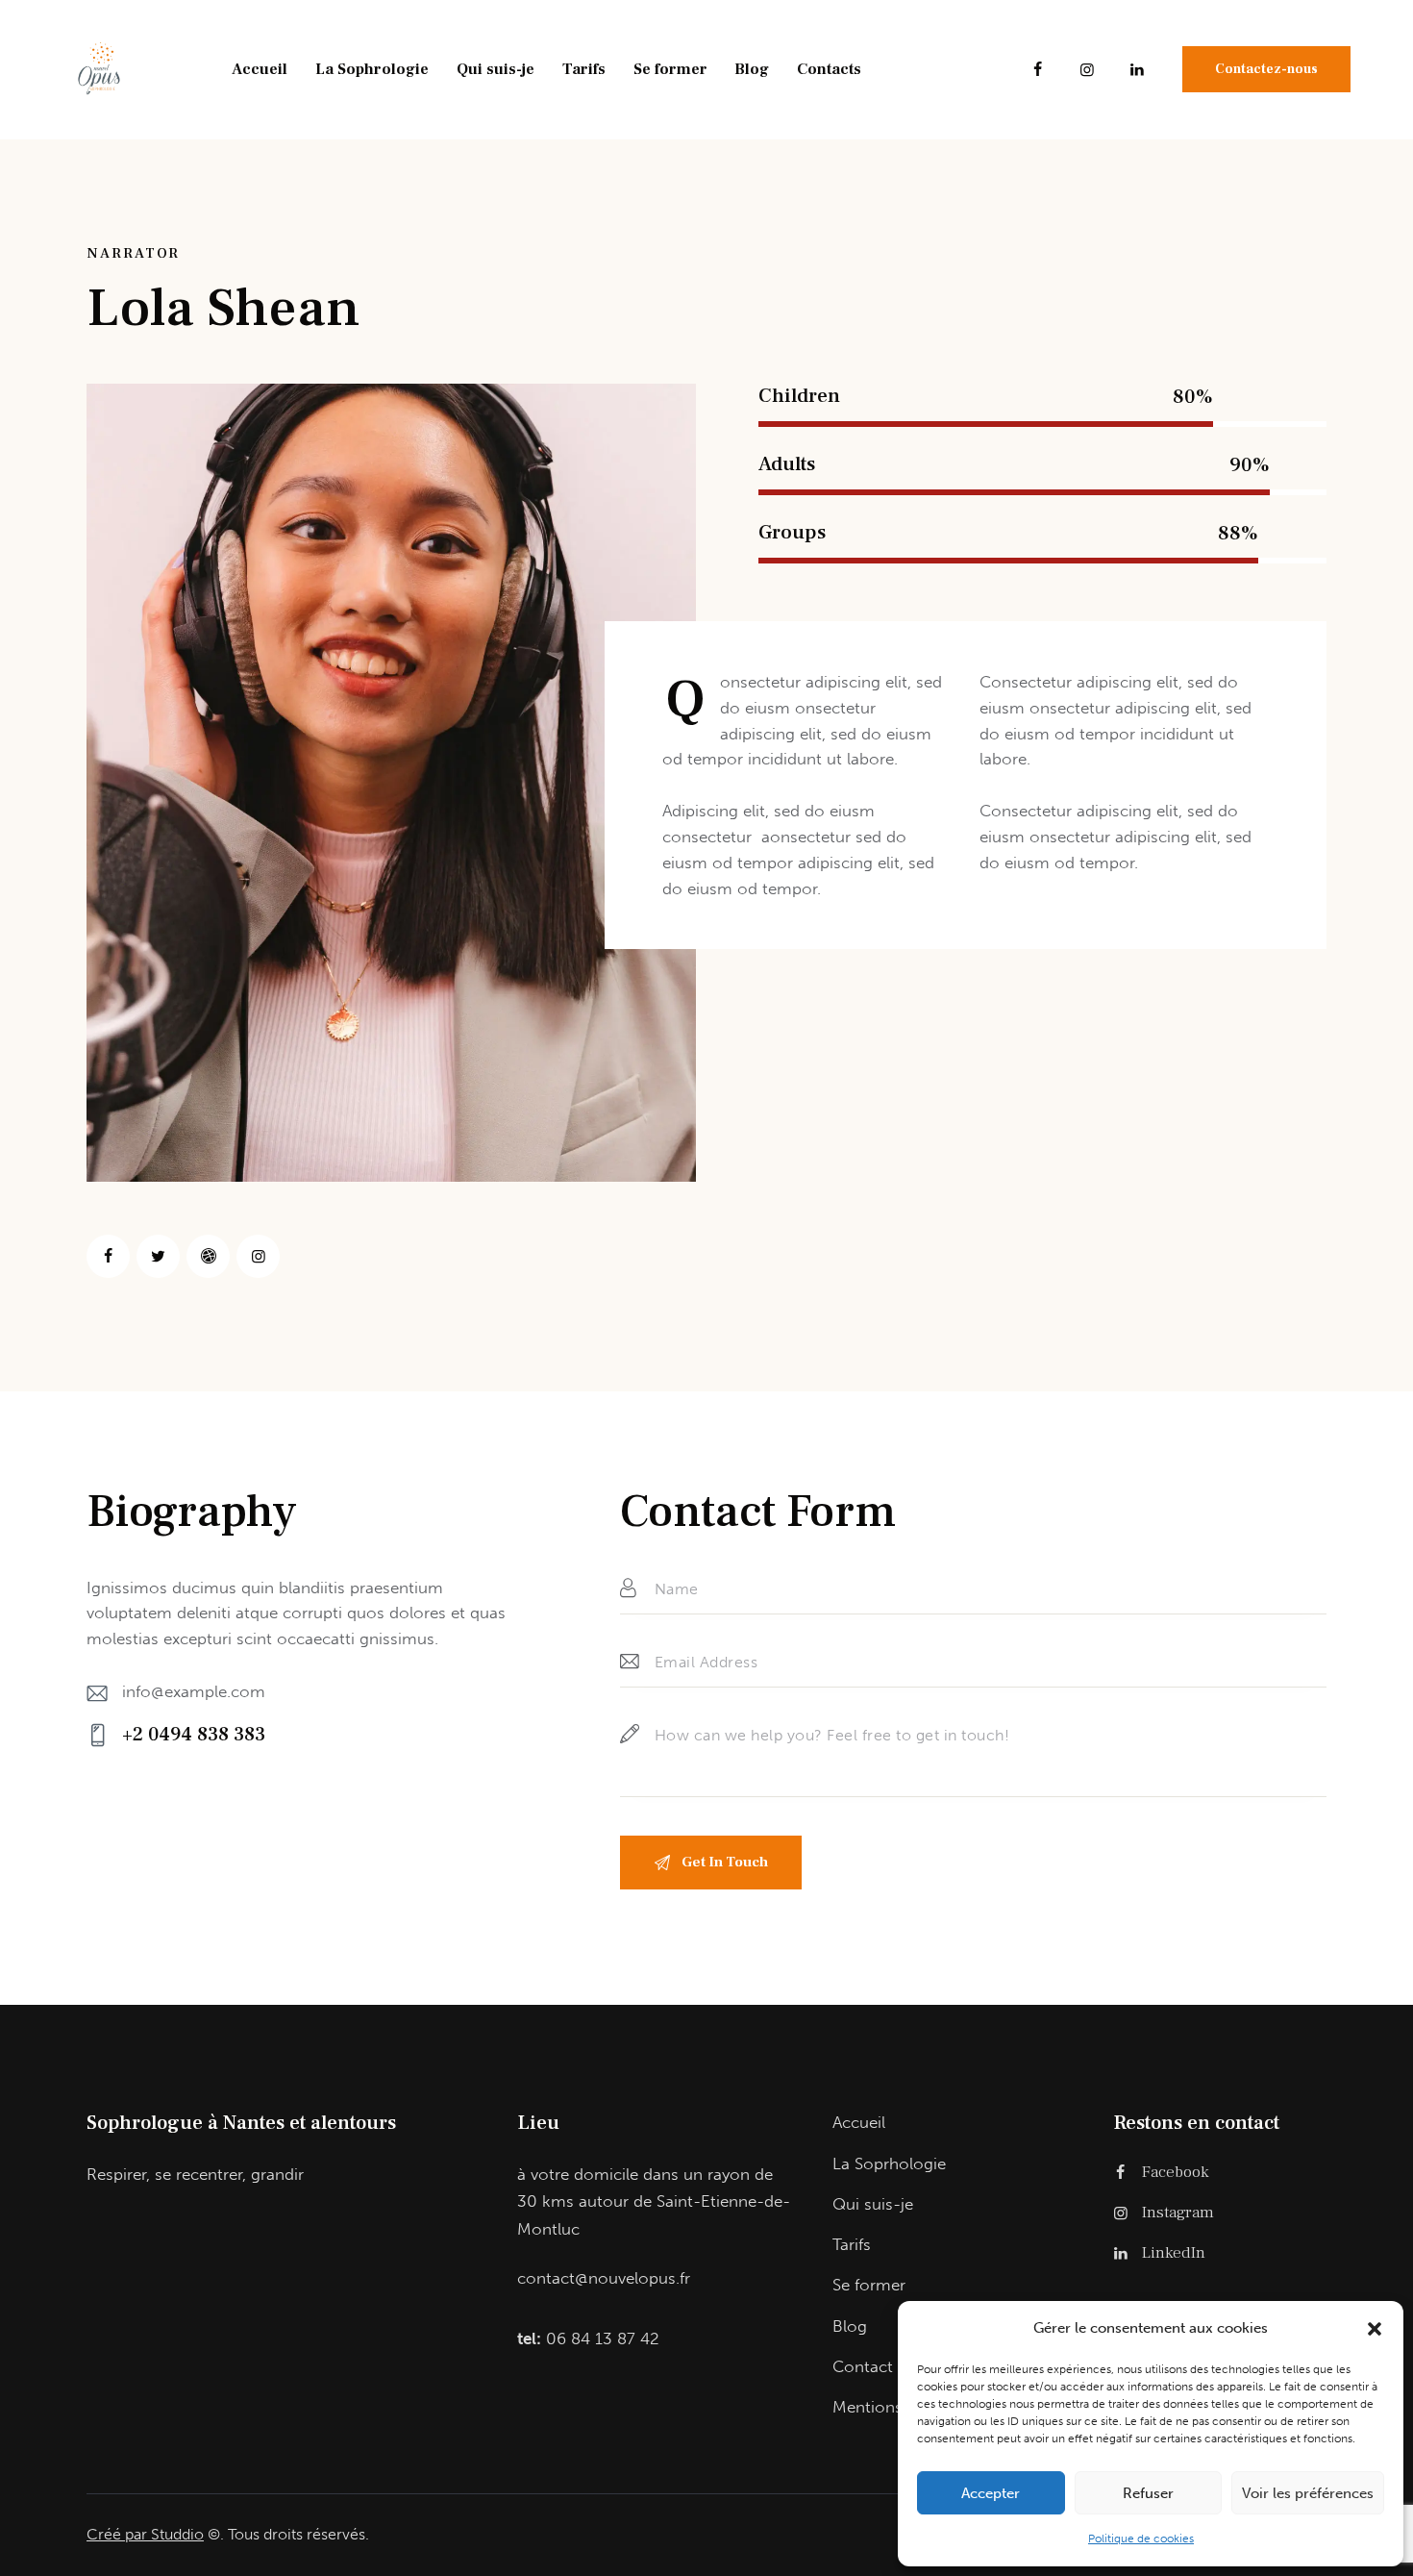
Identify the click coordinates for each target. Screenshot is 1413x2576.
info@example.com (194, 1691)
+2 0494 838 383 (194, 1735)
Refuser (1148, 2493)
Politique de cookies (1141, 2538)
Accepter (991, 2493)
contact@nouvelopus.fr (604, 2278)
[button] (1375, 2329)
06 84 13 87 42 (603, 2338)
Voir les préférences (1308, 2493)
